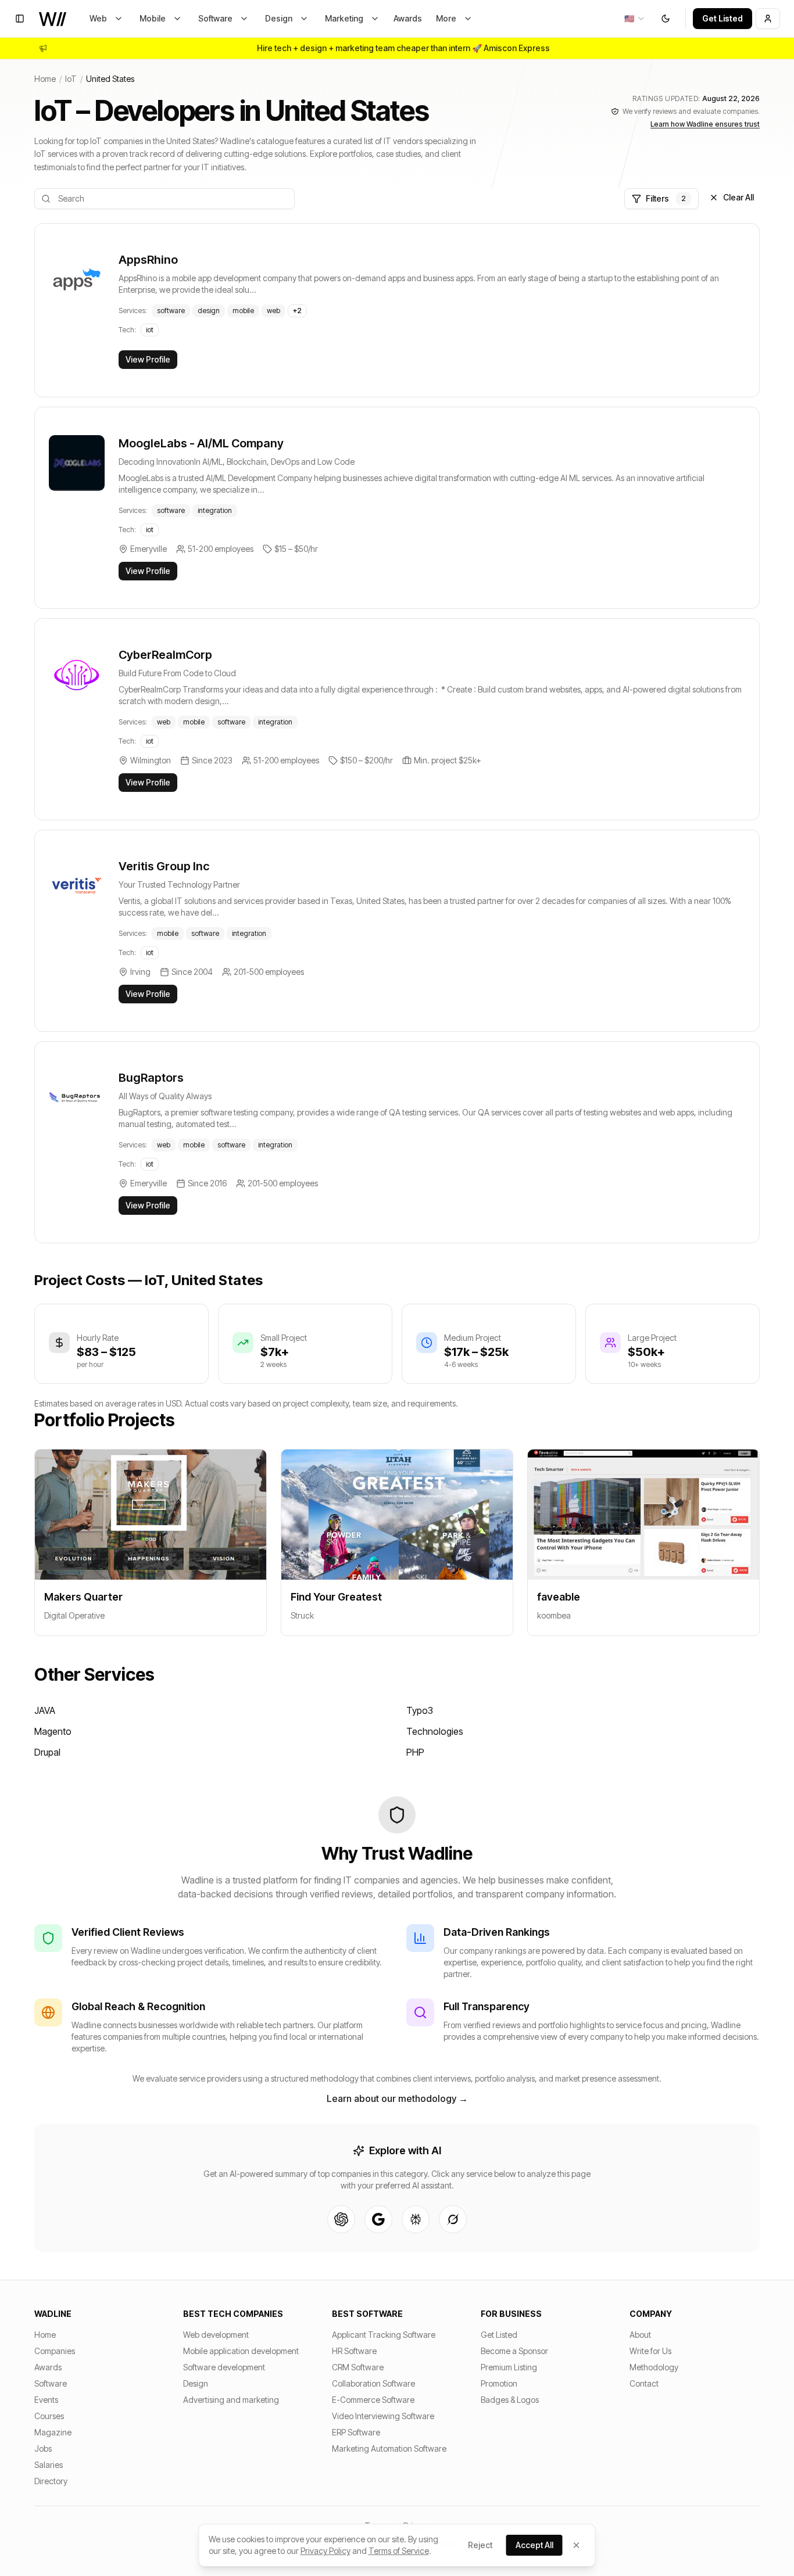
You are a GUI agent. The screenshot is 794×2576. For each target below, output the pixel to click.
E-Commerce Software (373, 2400)
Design (279, 18)
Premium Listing (509, 2367)
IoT (71, 79)
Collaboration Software (373, 2383)
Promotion (499, 2383)
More (446, 18)
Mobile (153, 18)
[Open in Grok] (453, 2219)
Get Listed (723, 18)
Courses (49, 2416)
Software (215, 18)
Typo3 (420, 1710)
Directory (51, 2481)
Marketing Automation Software (389, 2448)
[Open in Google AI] (378, 2219)
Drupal (47, 1752)
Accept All (534, 2545)
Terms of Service (399, 2551)
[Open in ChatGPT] (341, 2219)
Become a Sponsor (514, 2351)
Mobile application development (241, 2351)
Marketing (344, 18)
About (640, 2335)
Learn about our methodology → (397, 2098)
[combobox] (635, 19)
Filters (666, 198)
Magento (53, 1731)
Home (45, 79)
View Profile (148, 359)
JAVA (45, 1710)
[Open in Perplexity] (416, 2219)
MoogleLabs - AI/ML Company (201, 443)
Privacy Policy (326, 2551)
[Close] (577, 2545)
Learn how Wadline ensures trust (705, 124)
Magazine (53, 2432)
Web (98, 18)
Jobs (43, 2448)
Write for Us (650, 2351)
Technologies (435, 1731)
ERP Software (356, 2432)
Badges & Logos (510, 2400)
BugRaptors (151, 1078)
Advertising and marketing (231, 2400)
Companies (55, 2351)
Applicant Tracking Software (384, 2335)
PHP (415, 1752)
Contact (644, 2383)
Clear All (738, 197)
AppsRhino (148, 260)
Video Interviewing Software (383, 2416)
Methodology (654, 2367)
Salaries (49, 2465)
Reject (480, 2545)
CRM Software (358, 2367)
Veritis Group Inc (164, 866)
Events (46, 2400)
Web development (216, 2335)
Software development (224, 2367)
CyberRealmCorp (165, 655)
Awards (408, 18)
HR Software (354, 2351)
